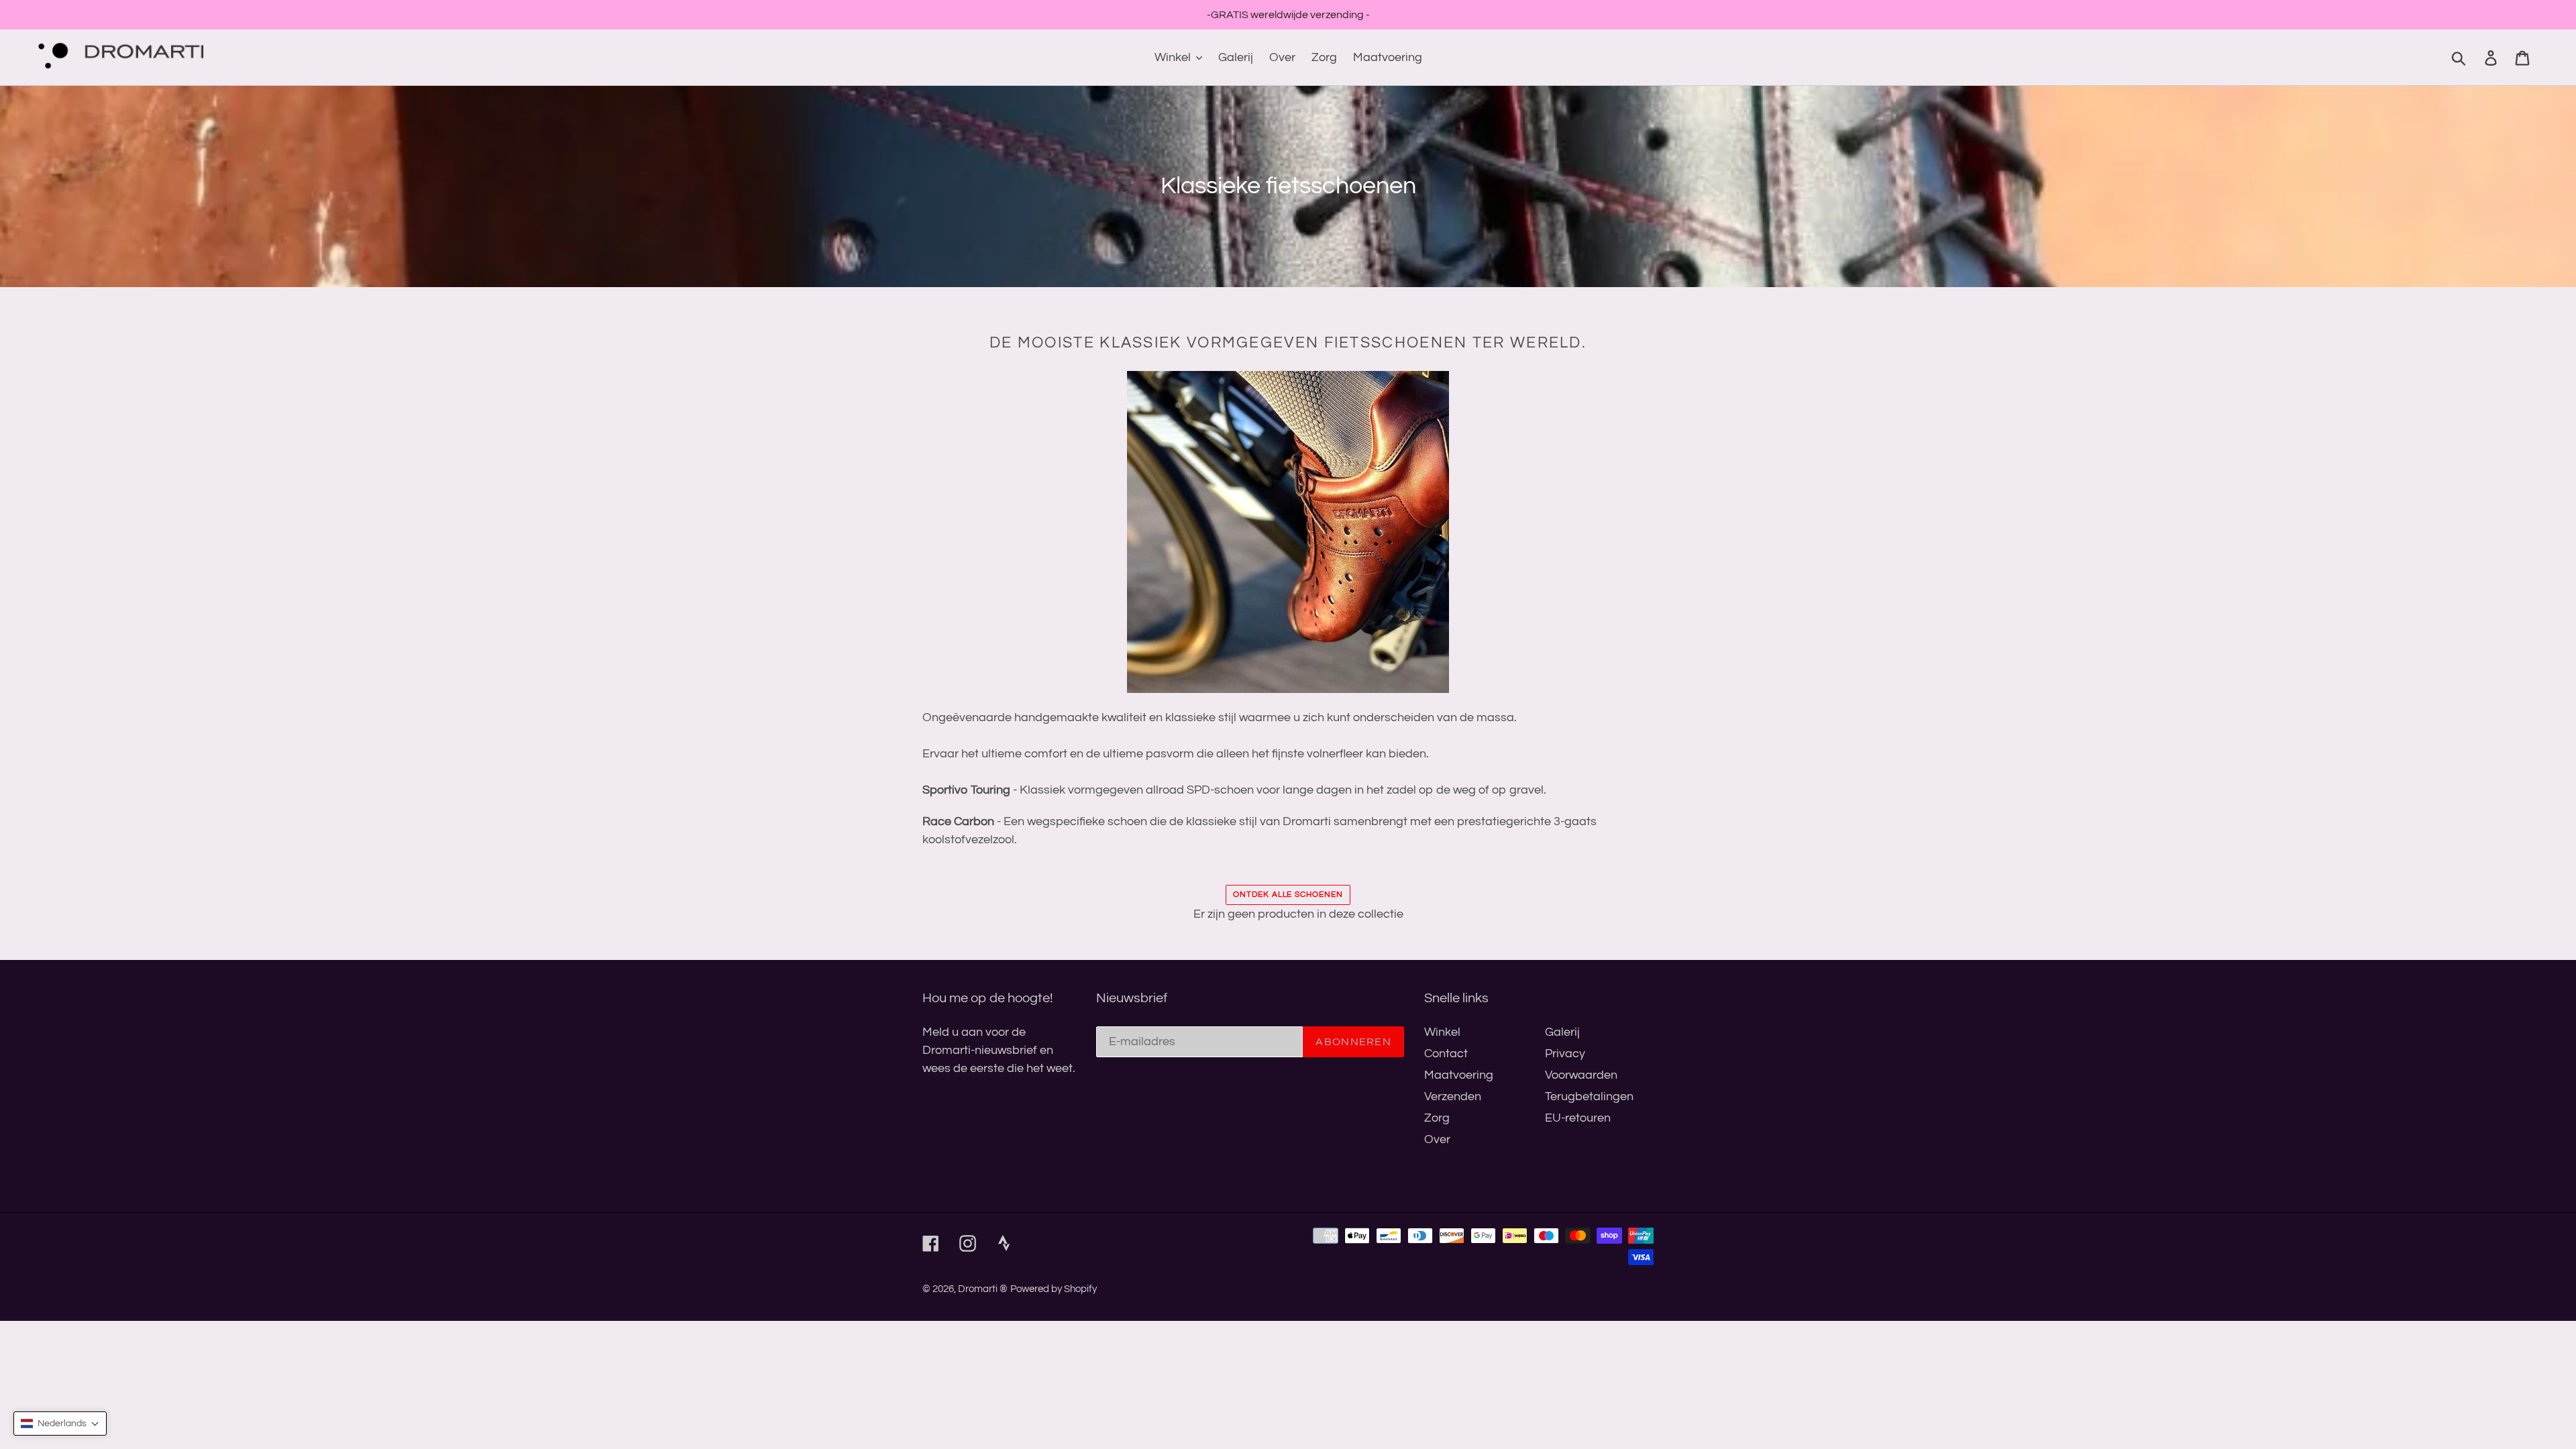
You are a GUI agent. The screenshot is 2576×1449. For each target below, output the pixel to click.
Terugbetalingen (1589, 1096)
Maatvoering (1459, 1075)
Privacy (1565, 1054)
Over (1437, 1139)
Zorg (1437, 1118)
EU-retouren (1578, 1118)
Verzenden (1453, 1096)
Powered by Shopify (1054, 1289)
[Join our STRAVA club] (1010, 1250)
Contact (1446, 1054)
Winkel (1442, 1032)
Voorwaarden (1581, 1075)
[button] (60, 1424)
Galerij (1562, 1032)
